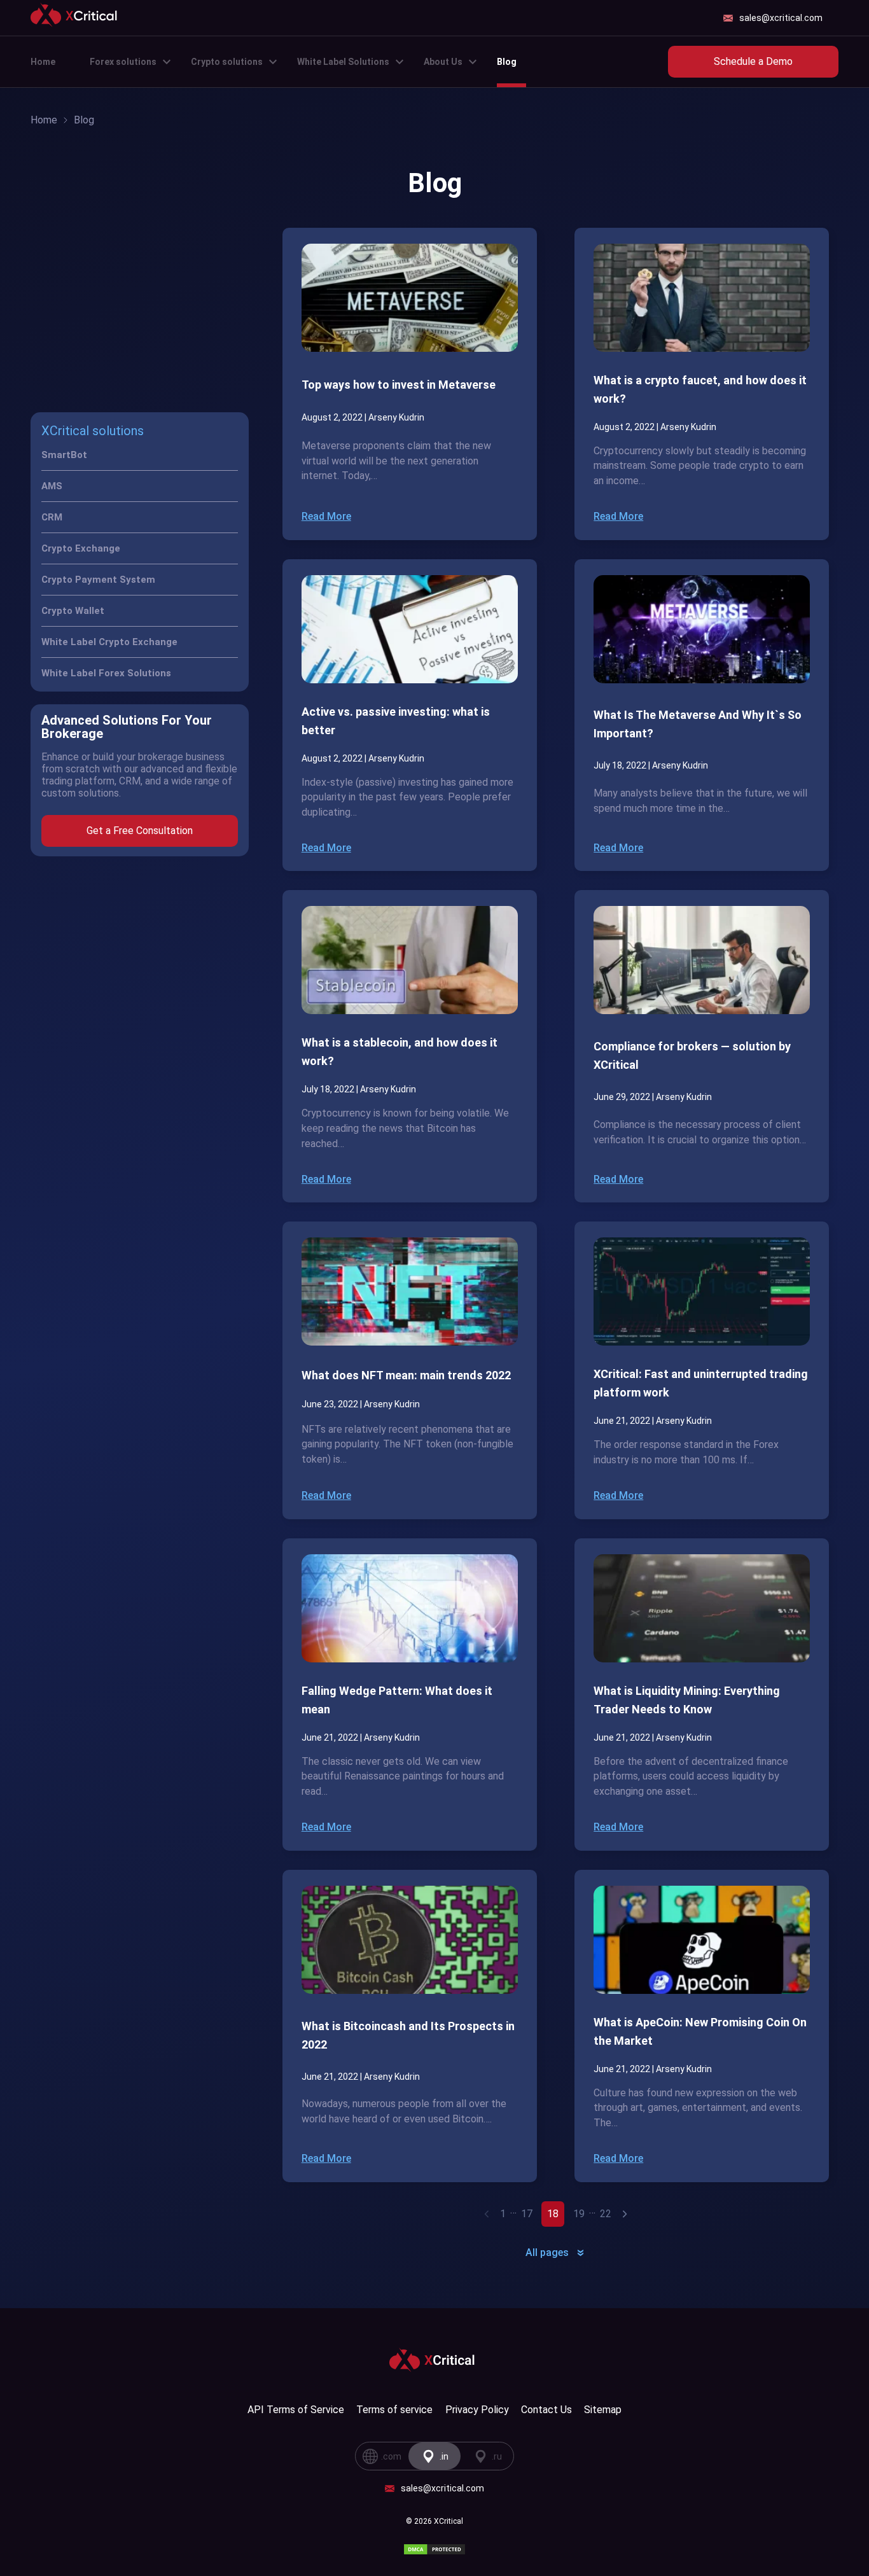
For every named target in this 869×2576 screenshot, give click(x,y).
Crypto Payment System (98, 580)
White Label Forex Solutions (106, 673)
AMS (52, 486)
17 (527, 2214)
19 (579, 2214)
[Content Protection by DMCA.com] (434, 2549)
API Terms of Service (296, 2410)
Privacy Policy (477, 2410)
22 (606, 2214)
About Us (443, 62)
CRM (52, 517)
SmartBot (64, 455)
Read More (326, 516)
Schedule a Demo (753, 61)
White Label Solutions (343, 62)
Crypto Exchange (81, 548)
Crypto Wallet (73, 611)
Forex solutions (123, 62)
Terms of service (394, 2410)
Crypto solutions (227, 62)
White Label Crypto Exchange (109, 642)
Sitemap (603, 2410)
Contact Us (546, 2410)
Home (43, 62)
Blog (507, 62)
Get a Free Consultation (140, 831)
